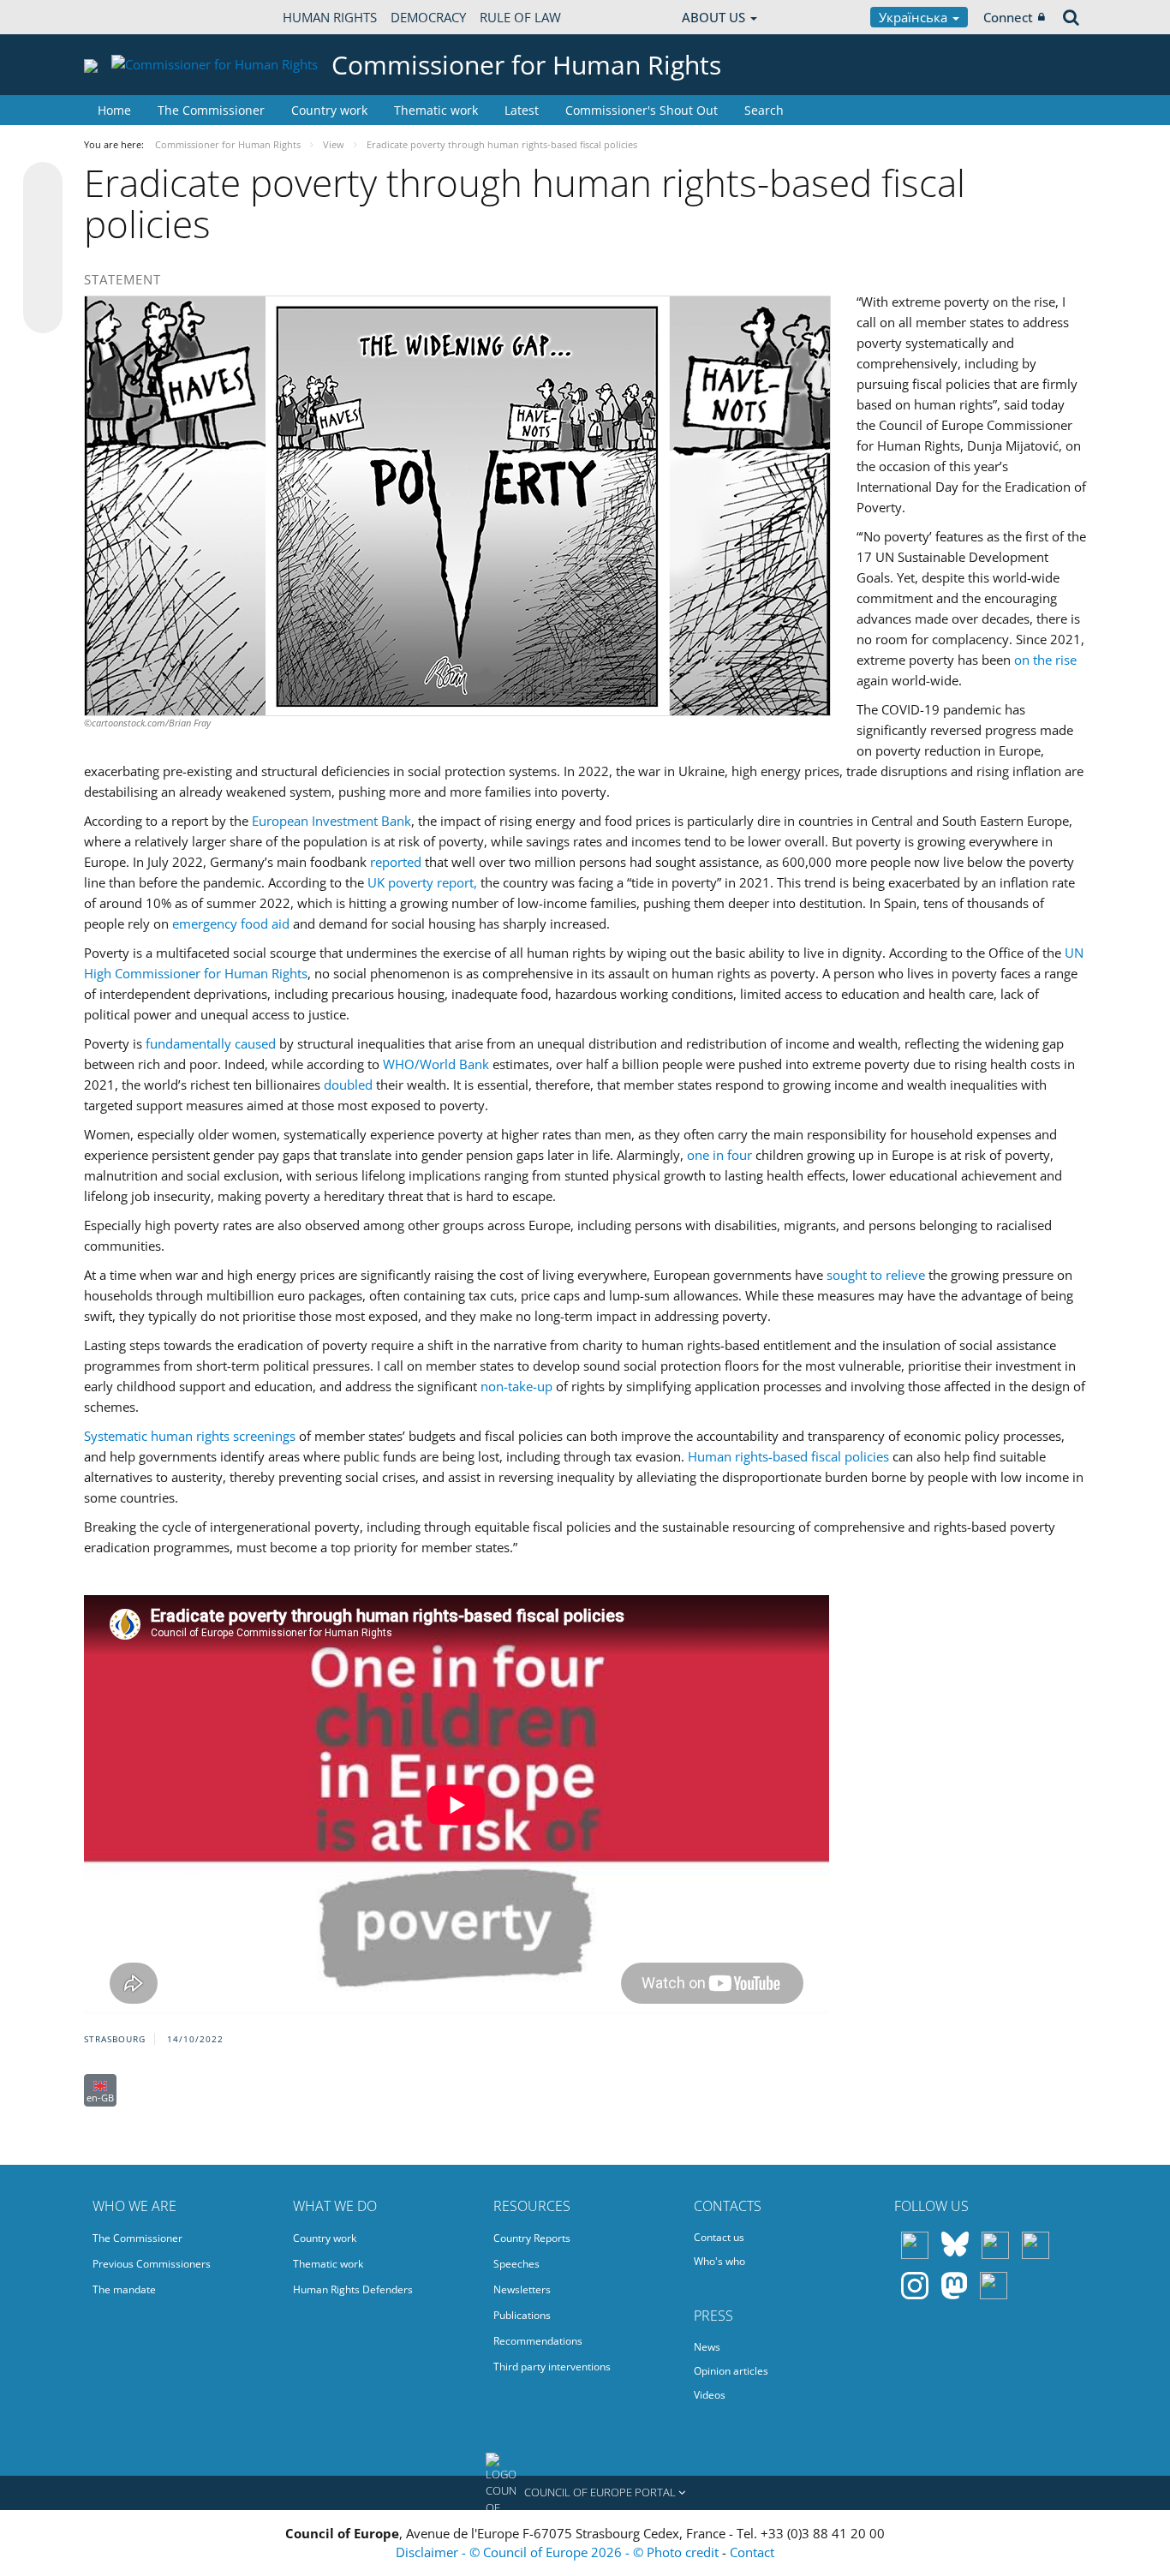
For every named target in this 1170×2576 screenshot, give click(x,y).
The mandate (124, 2289)
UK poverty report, (424, 882)
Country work (329, 110)
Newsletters (522, 2289)
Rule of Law (520, 17)
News (707, 2347)
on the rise (1045, 660)
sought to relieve (876, 1275)
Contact (752, 2552)
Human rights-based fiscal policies (788, 1456)
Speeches (516, 2264)
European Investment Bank (331, 821)
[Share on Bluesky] (43, 183)
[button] (585, 2493)
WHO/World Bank (436, 1064)
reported (396, 862)
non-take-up (516, 1386)
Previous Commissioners (152, 2264)
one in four (719, 1155)
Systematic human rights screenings (190, 1436)
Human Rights (330, 17)
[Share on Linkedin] (43, 281)
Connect (1008, 17)
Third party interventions (552, 2367)
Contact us (719, 2237)
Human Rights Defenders (353, 2289)
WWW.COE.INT (127, 17)
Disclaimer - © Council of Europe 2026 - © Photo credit (559, 2552)
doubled (348, 1085)
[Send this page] (43, 314)
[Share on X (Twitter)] (43, 216)
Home (114, 110)
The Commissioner (211, 110)
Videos (710, 2395)
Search (764, 110)
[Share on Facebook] (43, 248)
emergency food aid (231, 923)
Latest (522, 110)
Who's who (719, 2261)
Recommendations (538, 2341)
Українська (915, 17)
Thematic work (436, 110)
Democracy (428, 17)
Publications (522, 2315)
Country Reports (532, 2238)
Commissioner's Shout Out (642, 110)
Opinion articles (731, 2371)
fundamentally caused (211, 1043)
